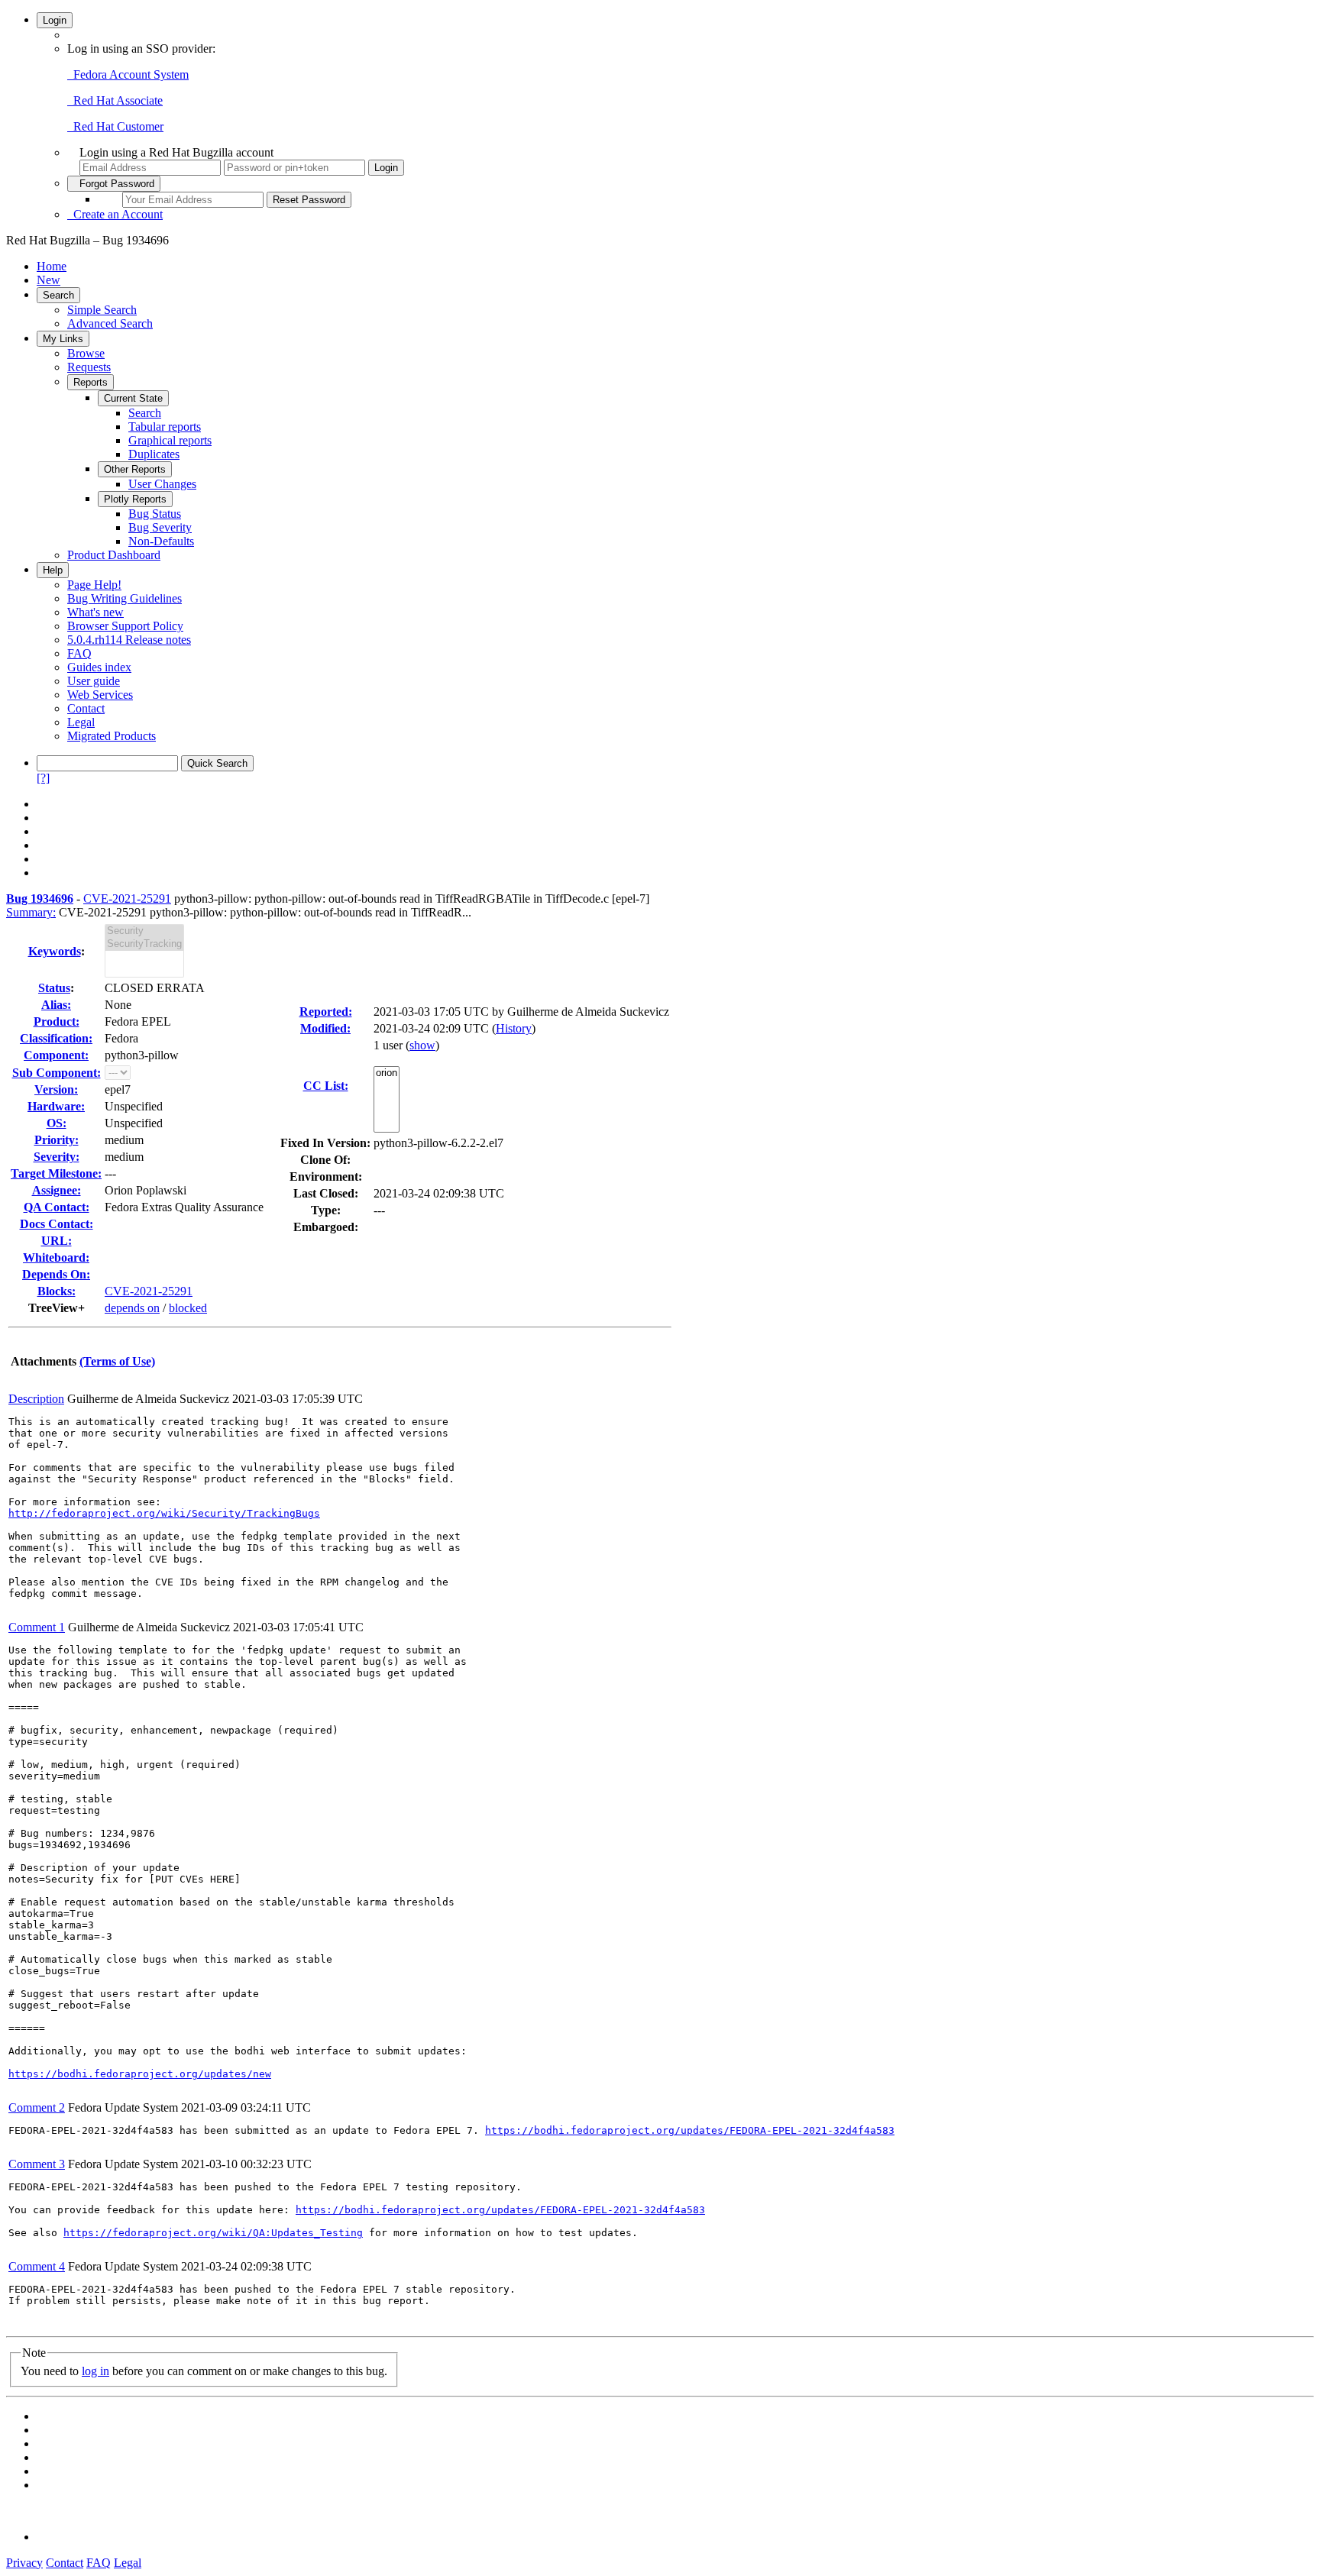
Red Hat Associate (115, 100)
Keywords (55, 951)
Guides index (99, 667)
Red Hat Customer (115, 126)
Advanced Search (110, 323)
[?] (43, 778)
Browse (86, 353)
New (49, 280)
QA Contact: (57, 1207)
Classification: (56, 1038)
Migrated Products (112, 736)
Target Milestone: (56, 1173)
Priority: (57, 1140)
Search (58, 295)
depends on (132, 1308)
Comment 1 (37, 1627)
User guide (94, 681)
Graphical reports (170, 440)
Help (53, 570)
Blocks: (57, 1291)
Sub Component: (57, 1073)
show (422, 1045)
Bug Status (155, 514)
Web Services (100, 695)
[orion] (387, 1073)
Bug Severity (160, 527)
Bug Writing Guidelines (125, 598)
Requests (89, 367)
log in (95, 2371)
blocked (188, 1308)
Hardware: (56, 1106)
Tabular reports (165, 427)
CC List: (326, 1086)
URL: (57, 1241)
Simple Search (102, 310)
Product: (57, 1021)
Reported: (326, 1012)
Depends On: (56, 1274)
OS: (57, 1123)
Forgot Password (114, 184)
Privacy (24, 2563)
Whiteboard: (56, 1257)
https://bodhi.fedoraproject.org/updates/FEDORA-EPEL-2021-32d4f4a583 (690, 2130)
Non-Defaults (161, 541)
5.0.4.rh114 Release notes (129, 640)
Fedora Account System (128, 74)
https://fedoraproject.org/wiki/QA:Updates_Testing (213, 2233)
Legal (81, 722)
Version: (56, 1089)
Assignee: (57, 1190)
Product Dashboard (114, 555)
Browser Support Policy (125, 626)
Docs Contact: (57, 1224)
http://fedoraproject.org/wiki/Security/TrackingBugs (164, 1513)
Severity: (57, 1157)
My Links (63, 339)
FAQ (79, 653)
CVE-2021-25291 (127, 899)
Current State (133, 398)
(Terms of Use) (117, 1361)
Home (52, 266)
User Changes (162, 484)
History (514, 1028)
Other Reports (135, 469)
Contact (86, 708)
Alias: (56, 1005)
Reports (91, 382)
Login (55, 20)
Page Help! (94, 585)
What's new (95, 612)
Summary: (31, 912)
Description (36, 1399)
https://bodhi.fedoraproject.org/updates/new (140, 2074)
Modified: (325, 1028)
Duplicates (154, 454)
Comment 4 (37, 2266)
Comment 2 (37, 2107)
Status (54, 988)
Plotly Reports (135, 499)
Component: (56, 1055)
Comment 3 (37, 2164)
